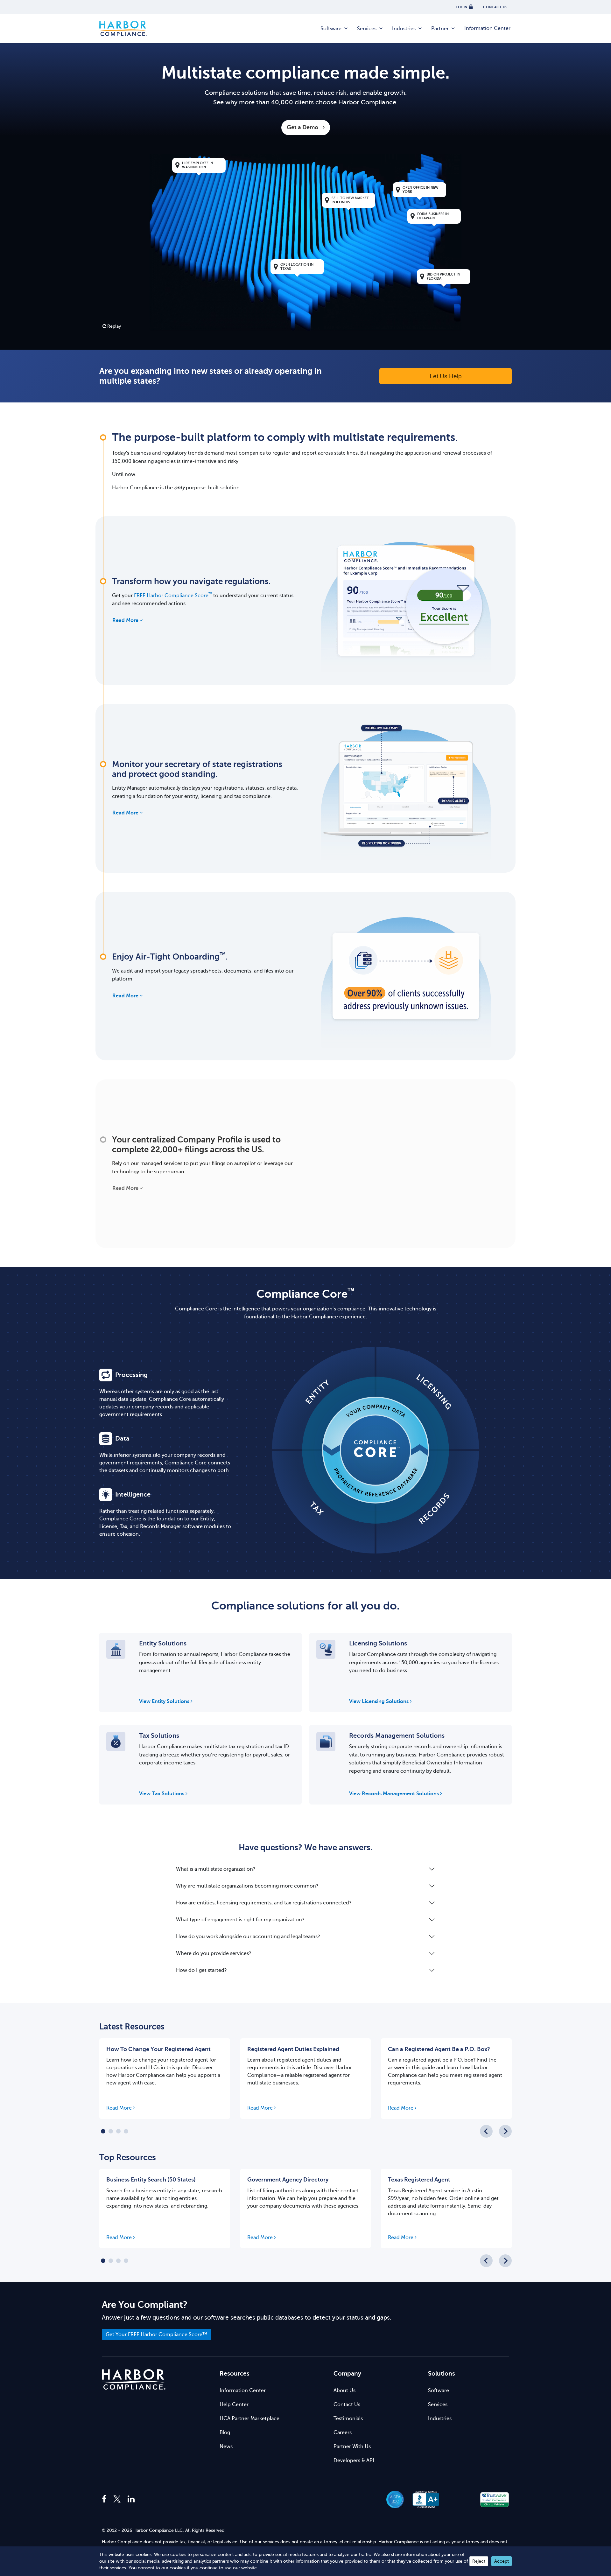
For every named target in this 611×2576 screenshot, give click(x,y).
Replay (114, 326)
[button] (460, 2499)
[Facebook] (106, 2499)
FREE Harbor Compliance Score (173, 596)
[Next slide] (505, 2131)
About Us (344, 2391)
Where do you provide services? (214, 1953)
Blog (225, 2433)
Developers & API (354, 2461)
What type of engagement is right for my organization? (240, 1920)
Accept (502, 2561)
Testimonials (348, 2419)
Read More (125, 620)
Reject (479, 2561)
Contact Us (347, 2405)
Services (367, 29)
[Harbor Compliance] (134, 2380)
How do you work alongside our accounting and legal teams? (248, 1937)
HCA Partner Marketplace (249, 2419)
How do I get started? (201, 1970)
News (226, 2447)
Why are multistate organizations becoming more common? (247, 1886)
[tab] (103, 2131)
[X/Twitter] (117, 2499)
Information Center (487, 28)
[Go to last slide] (486, 2131)
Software (331, 29)
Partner (440, 29)
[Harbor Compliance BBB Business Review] (423, 2499)
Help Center (234, 2405)
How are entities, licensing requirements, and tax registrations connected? (264, 1903)
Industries (404, 29)
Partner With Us (352, 2447)
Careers (343, 2433)
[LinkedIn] (131, 2499)
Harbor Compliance (123, 29)
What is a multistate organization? (216, 1869)
